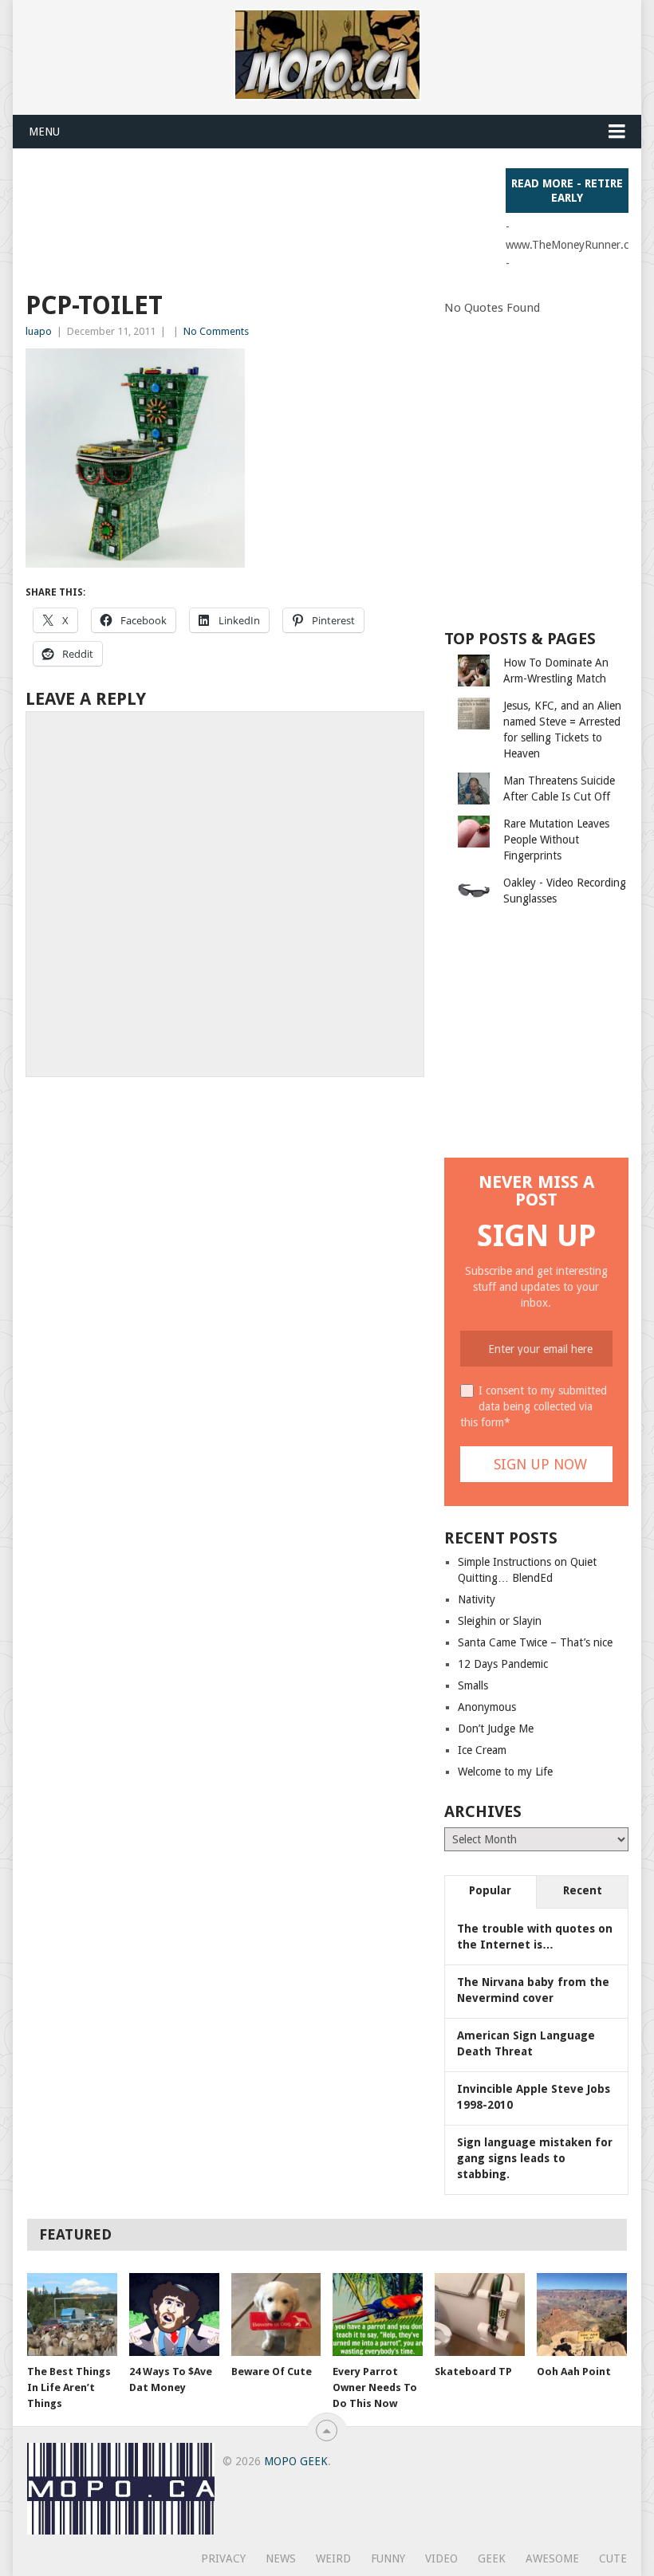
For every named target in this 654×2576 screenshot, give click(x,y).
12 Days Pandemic (503, 1664)
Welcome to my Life (505, 1772)
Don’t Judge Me (496, 1728)
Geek (492, 2558)
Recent (583, 1890)
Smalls (473, 1685)
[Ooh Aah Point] (582, 2315)
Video (441, 2558)
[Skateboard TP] (480, 2315)
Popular (490, 1890)
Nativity (477, 1599)
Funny (388, 2558)
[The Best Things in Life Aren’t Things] (72, 2315)
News (281, 2558)
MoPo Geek (296, 2461)
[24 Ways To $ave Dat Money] (174, 2315)
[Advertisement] (316, 204)
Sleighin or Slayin (500, 1621)
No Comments (216, 331)
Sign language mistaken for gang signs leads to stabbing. (535, 2158)
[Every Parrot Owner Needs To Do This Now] (378, 2315)
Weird (333, 2558)
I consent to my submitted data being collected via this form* (534, 1406)
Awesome (552, 2558)
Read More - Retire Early (567, 191)
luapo (39, 331)
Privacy (223, 2558)
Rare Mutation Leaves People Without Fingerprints (556, 840)
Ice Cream (482, 1750)
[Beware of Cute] (276, 2315)
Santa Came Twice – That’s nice (535, 1642)
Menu (44, 132)
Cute (613, 2558)
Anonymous (487, 1707)
